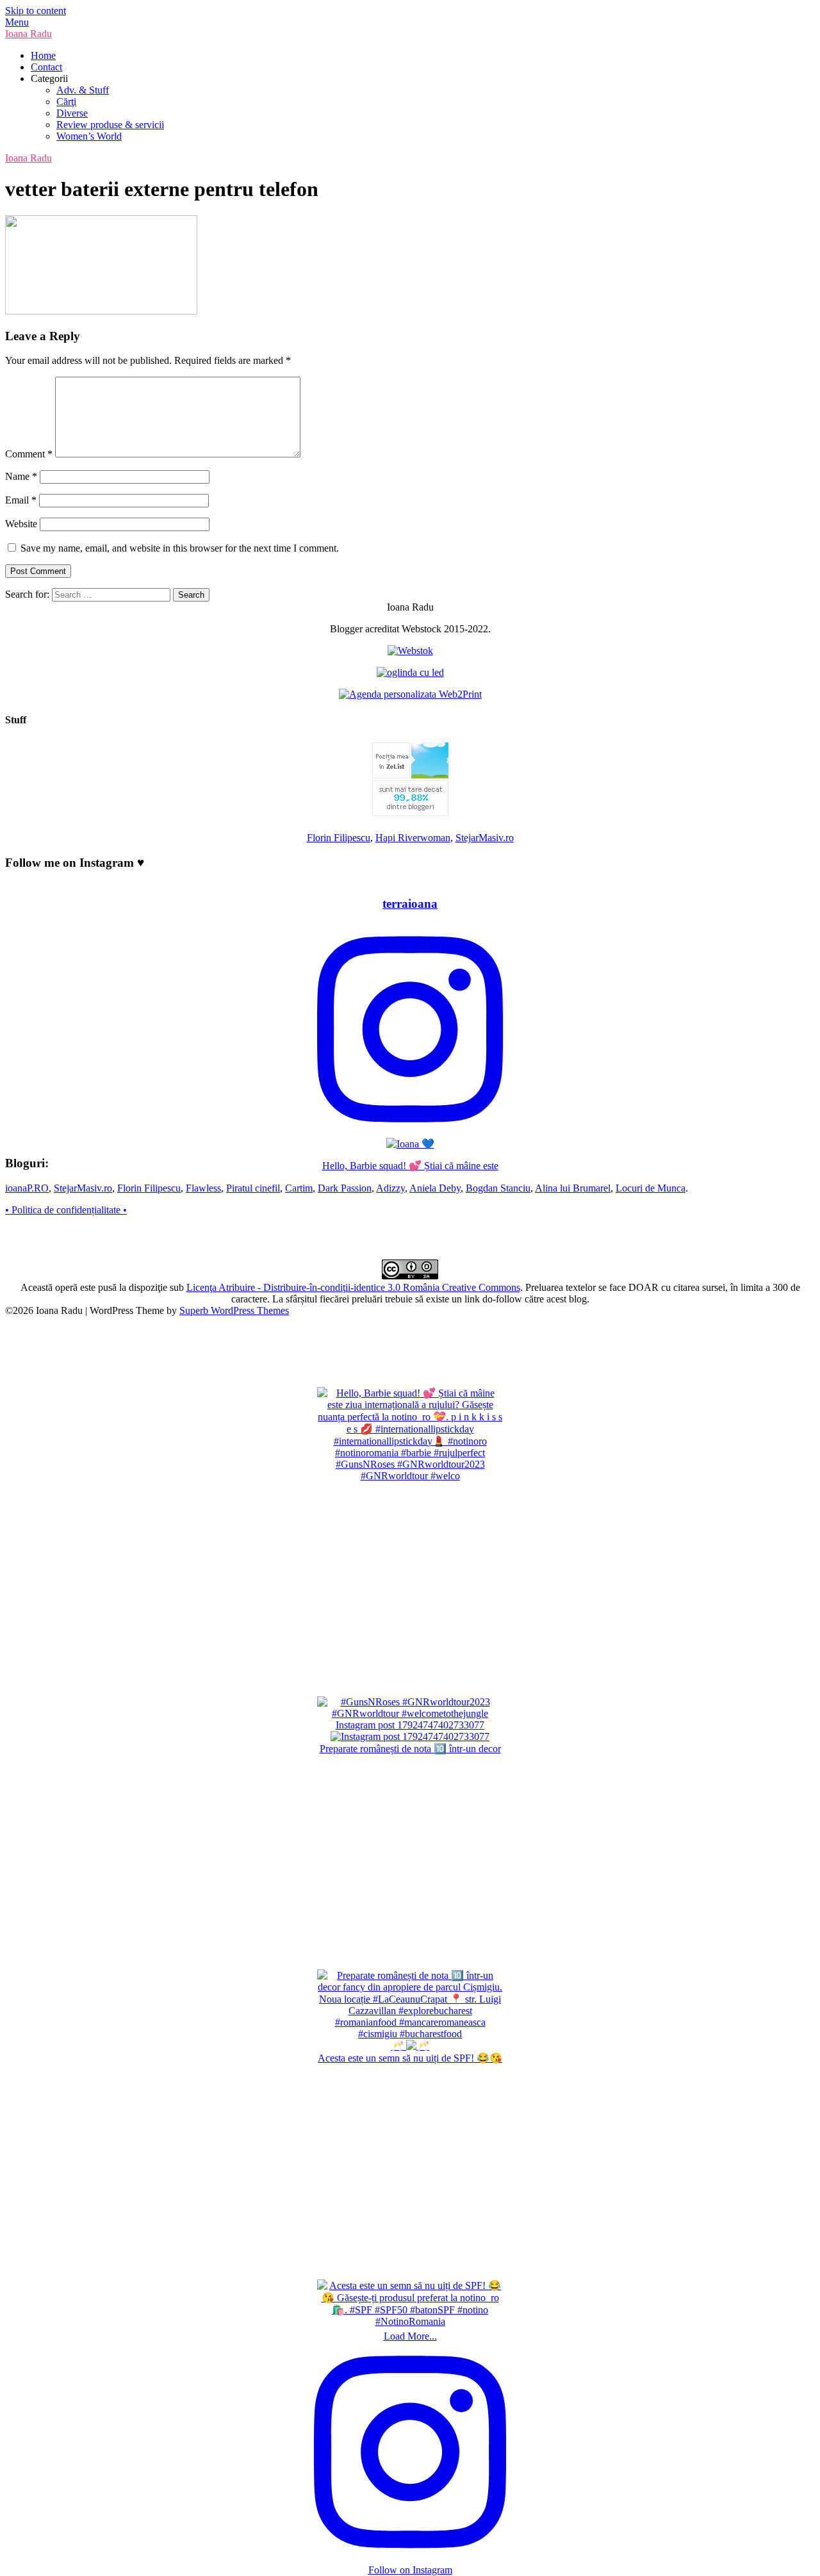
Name (21, 476)
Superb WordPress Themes (234, 1310)
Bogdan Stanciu (498, 1188)
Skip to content (36, 11)
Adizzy (390, 1188)
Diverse (72, 113)
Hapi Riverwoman (413, 838)
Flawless (203, 1188)
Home (43, 55)
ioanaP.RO (27, 1188)
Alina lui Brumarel (573, 1188)
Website (21, 524)
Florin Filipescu (339, 838)
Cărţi (66, 102)
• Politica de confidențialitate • (66, 1210)
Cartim (299, 1188)
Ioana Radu (29, 34)
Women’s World (89, 136)
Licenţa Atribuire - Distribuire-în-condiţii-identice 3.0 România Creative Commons (353, 1287)
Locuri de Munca (651, 1188)
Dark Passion (345, 1188)
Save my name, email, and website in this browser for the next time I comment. (180, 548)
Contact (46, 67)
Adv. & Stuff (83, 90)
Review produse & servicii (110, 125)
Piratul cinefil (253, 1188)
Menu (17, 22)
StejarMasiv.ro (485, 838)
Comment (29, 454)
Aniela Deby (435, 1188)
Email (21, 500)
